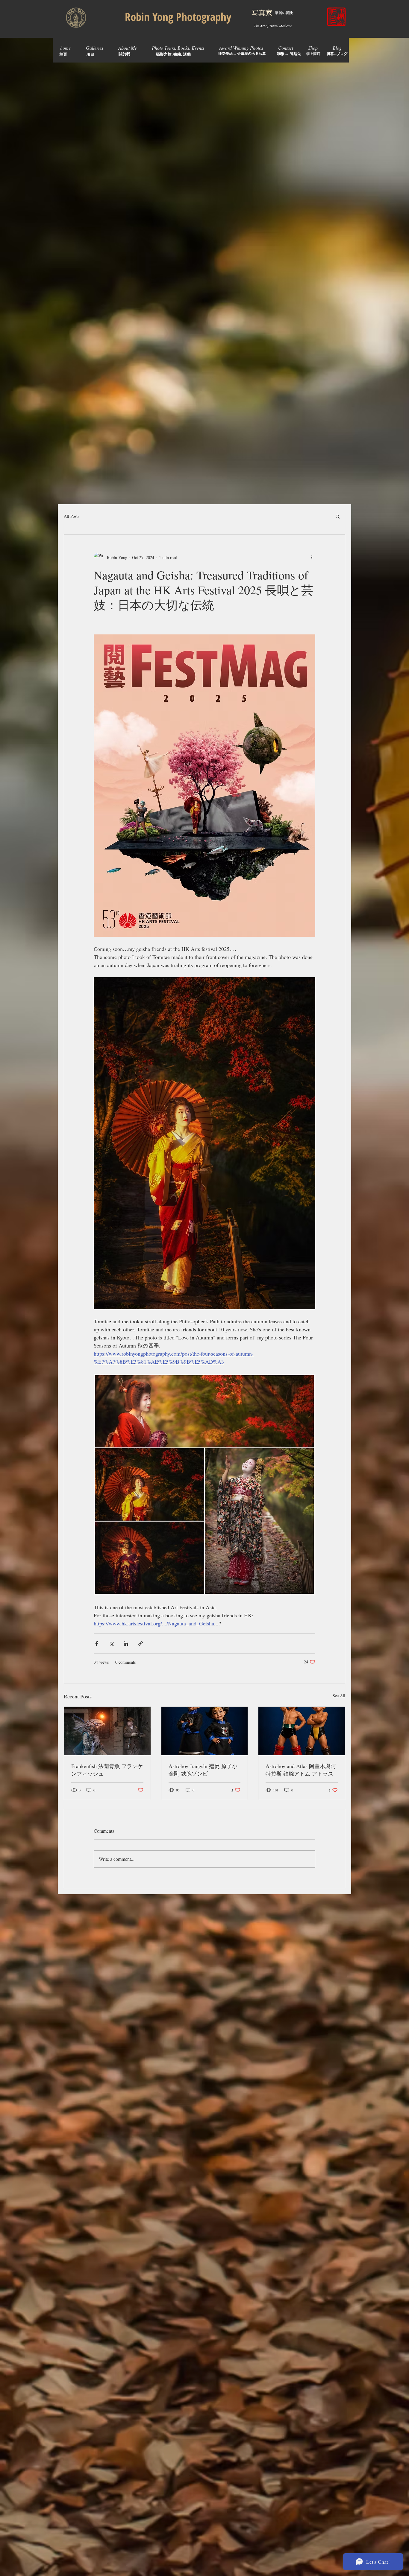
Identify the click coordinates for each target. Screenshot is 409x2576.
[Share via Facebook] (97, 1644)
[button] (338, 516)
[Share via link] (141, 1644)
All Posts (71, 516)
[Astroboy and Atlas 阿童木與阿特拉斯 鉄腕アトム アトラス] (302, 1731)
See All (339, 1696)
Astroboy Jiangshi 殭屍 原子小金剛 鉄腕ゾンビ (203, 1770)
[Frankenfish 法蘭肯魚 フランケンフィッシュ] (107, 1731)
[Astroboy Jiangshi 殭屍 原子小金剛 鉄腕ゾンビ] (205, 1731)
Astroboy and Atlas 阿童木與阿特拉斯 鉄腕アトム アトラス (301, 1770)
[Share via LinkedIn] (126, 1644)
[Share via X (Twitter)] (111, 1644)
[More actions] (312, 557)
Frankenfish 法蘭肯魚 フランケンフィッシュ (107, 1770)
